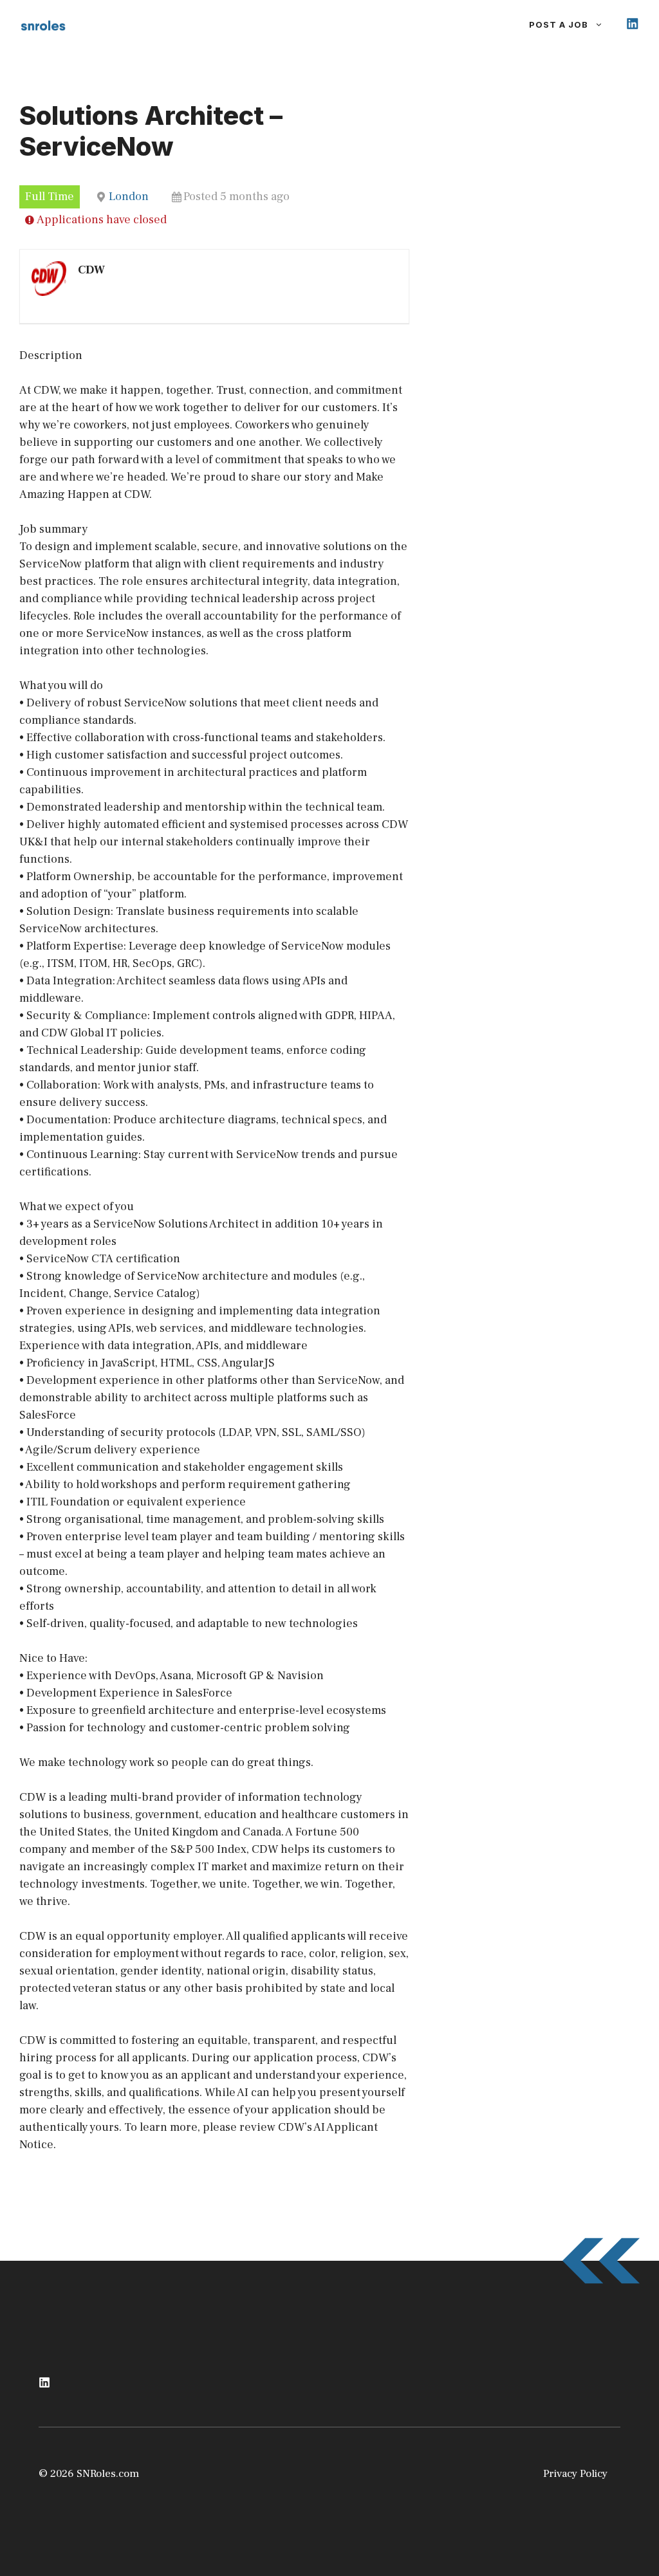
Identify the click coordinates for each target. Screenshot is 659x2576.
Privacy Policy (575, 2474)
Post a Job (559, 24)
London (129, 197)
